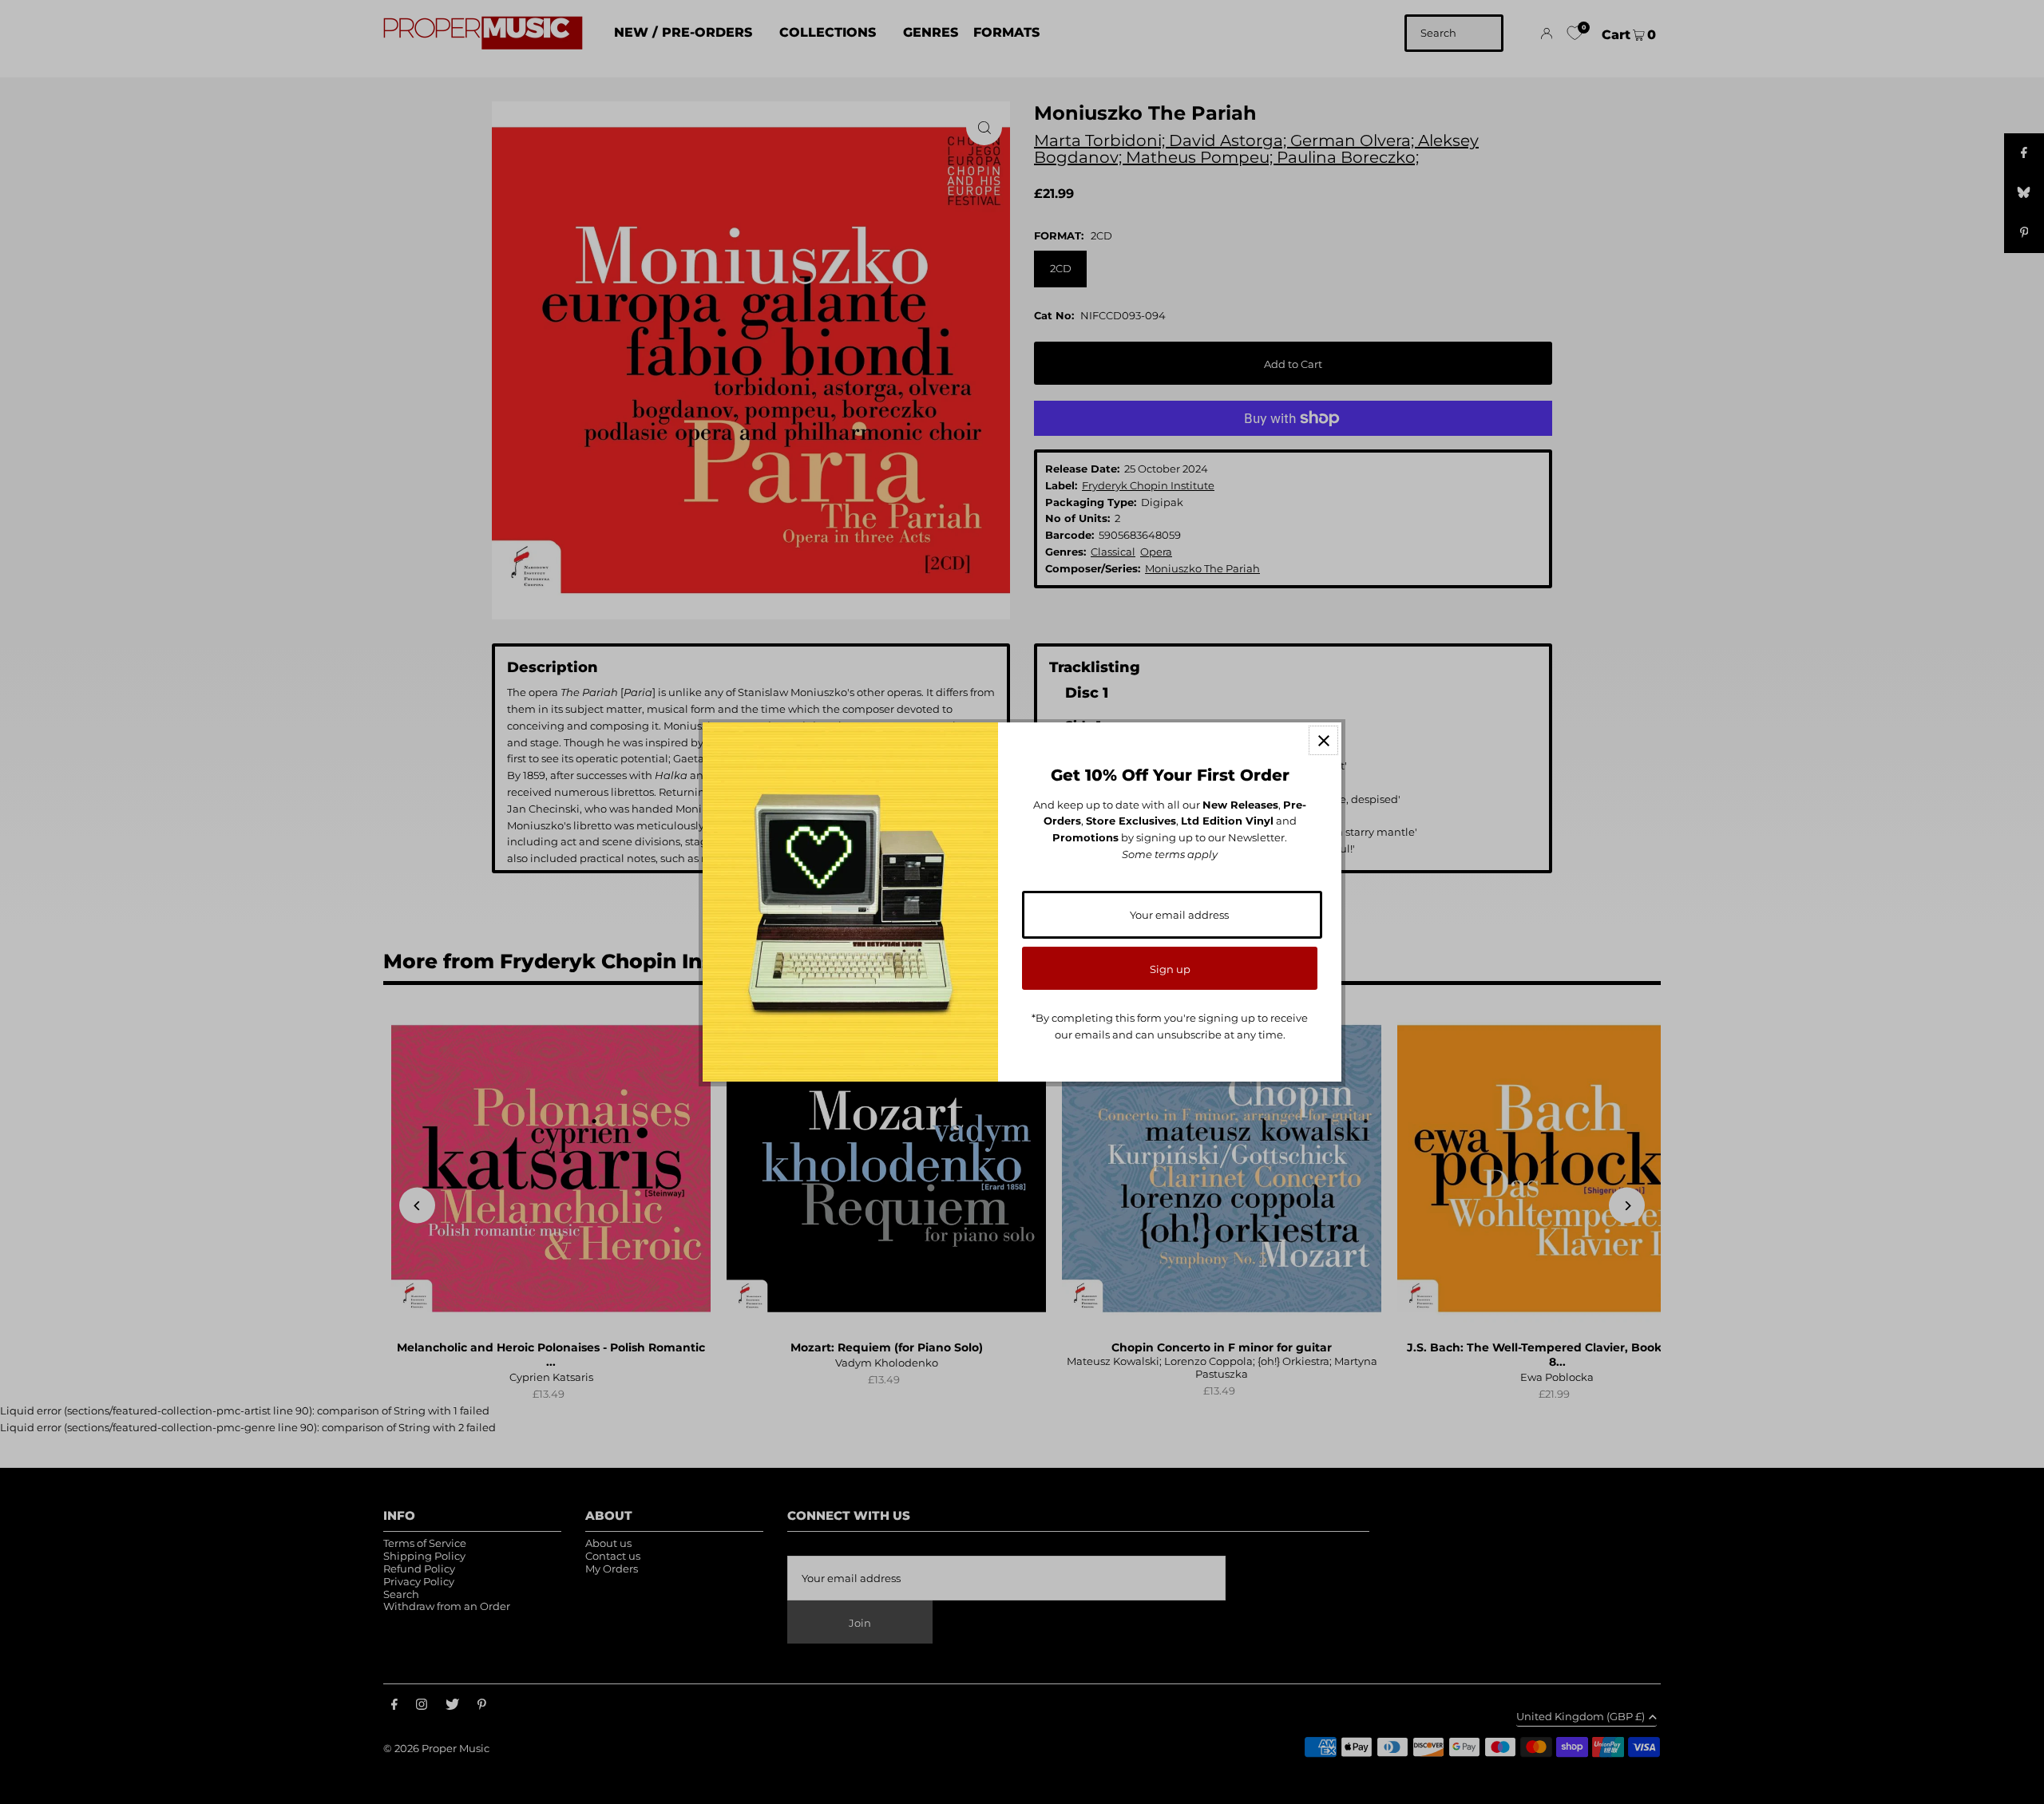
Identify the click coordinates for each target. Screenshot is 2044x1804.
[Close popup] (1323, 740)
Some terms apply (1170, 854)
